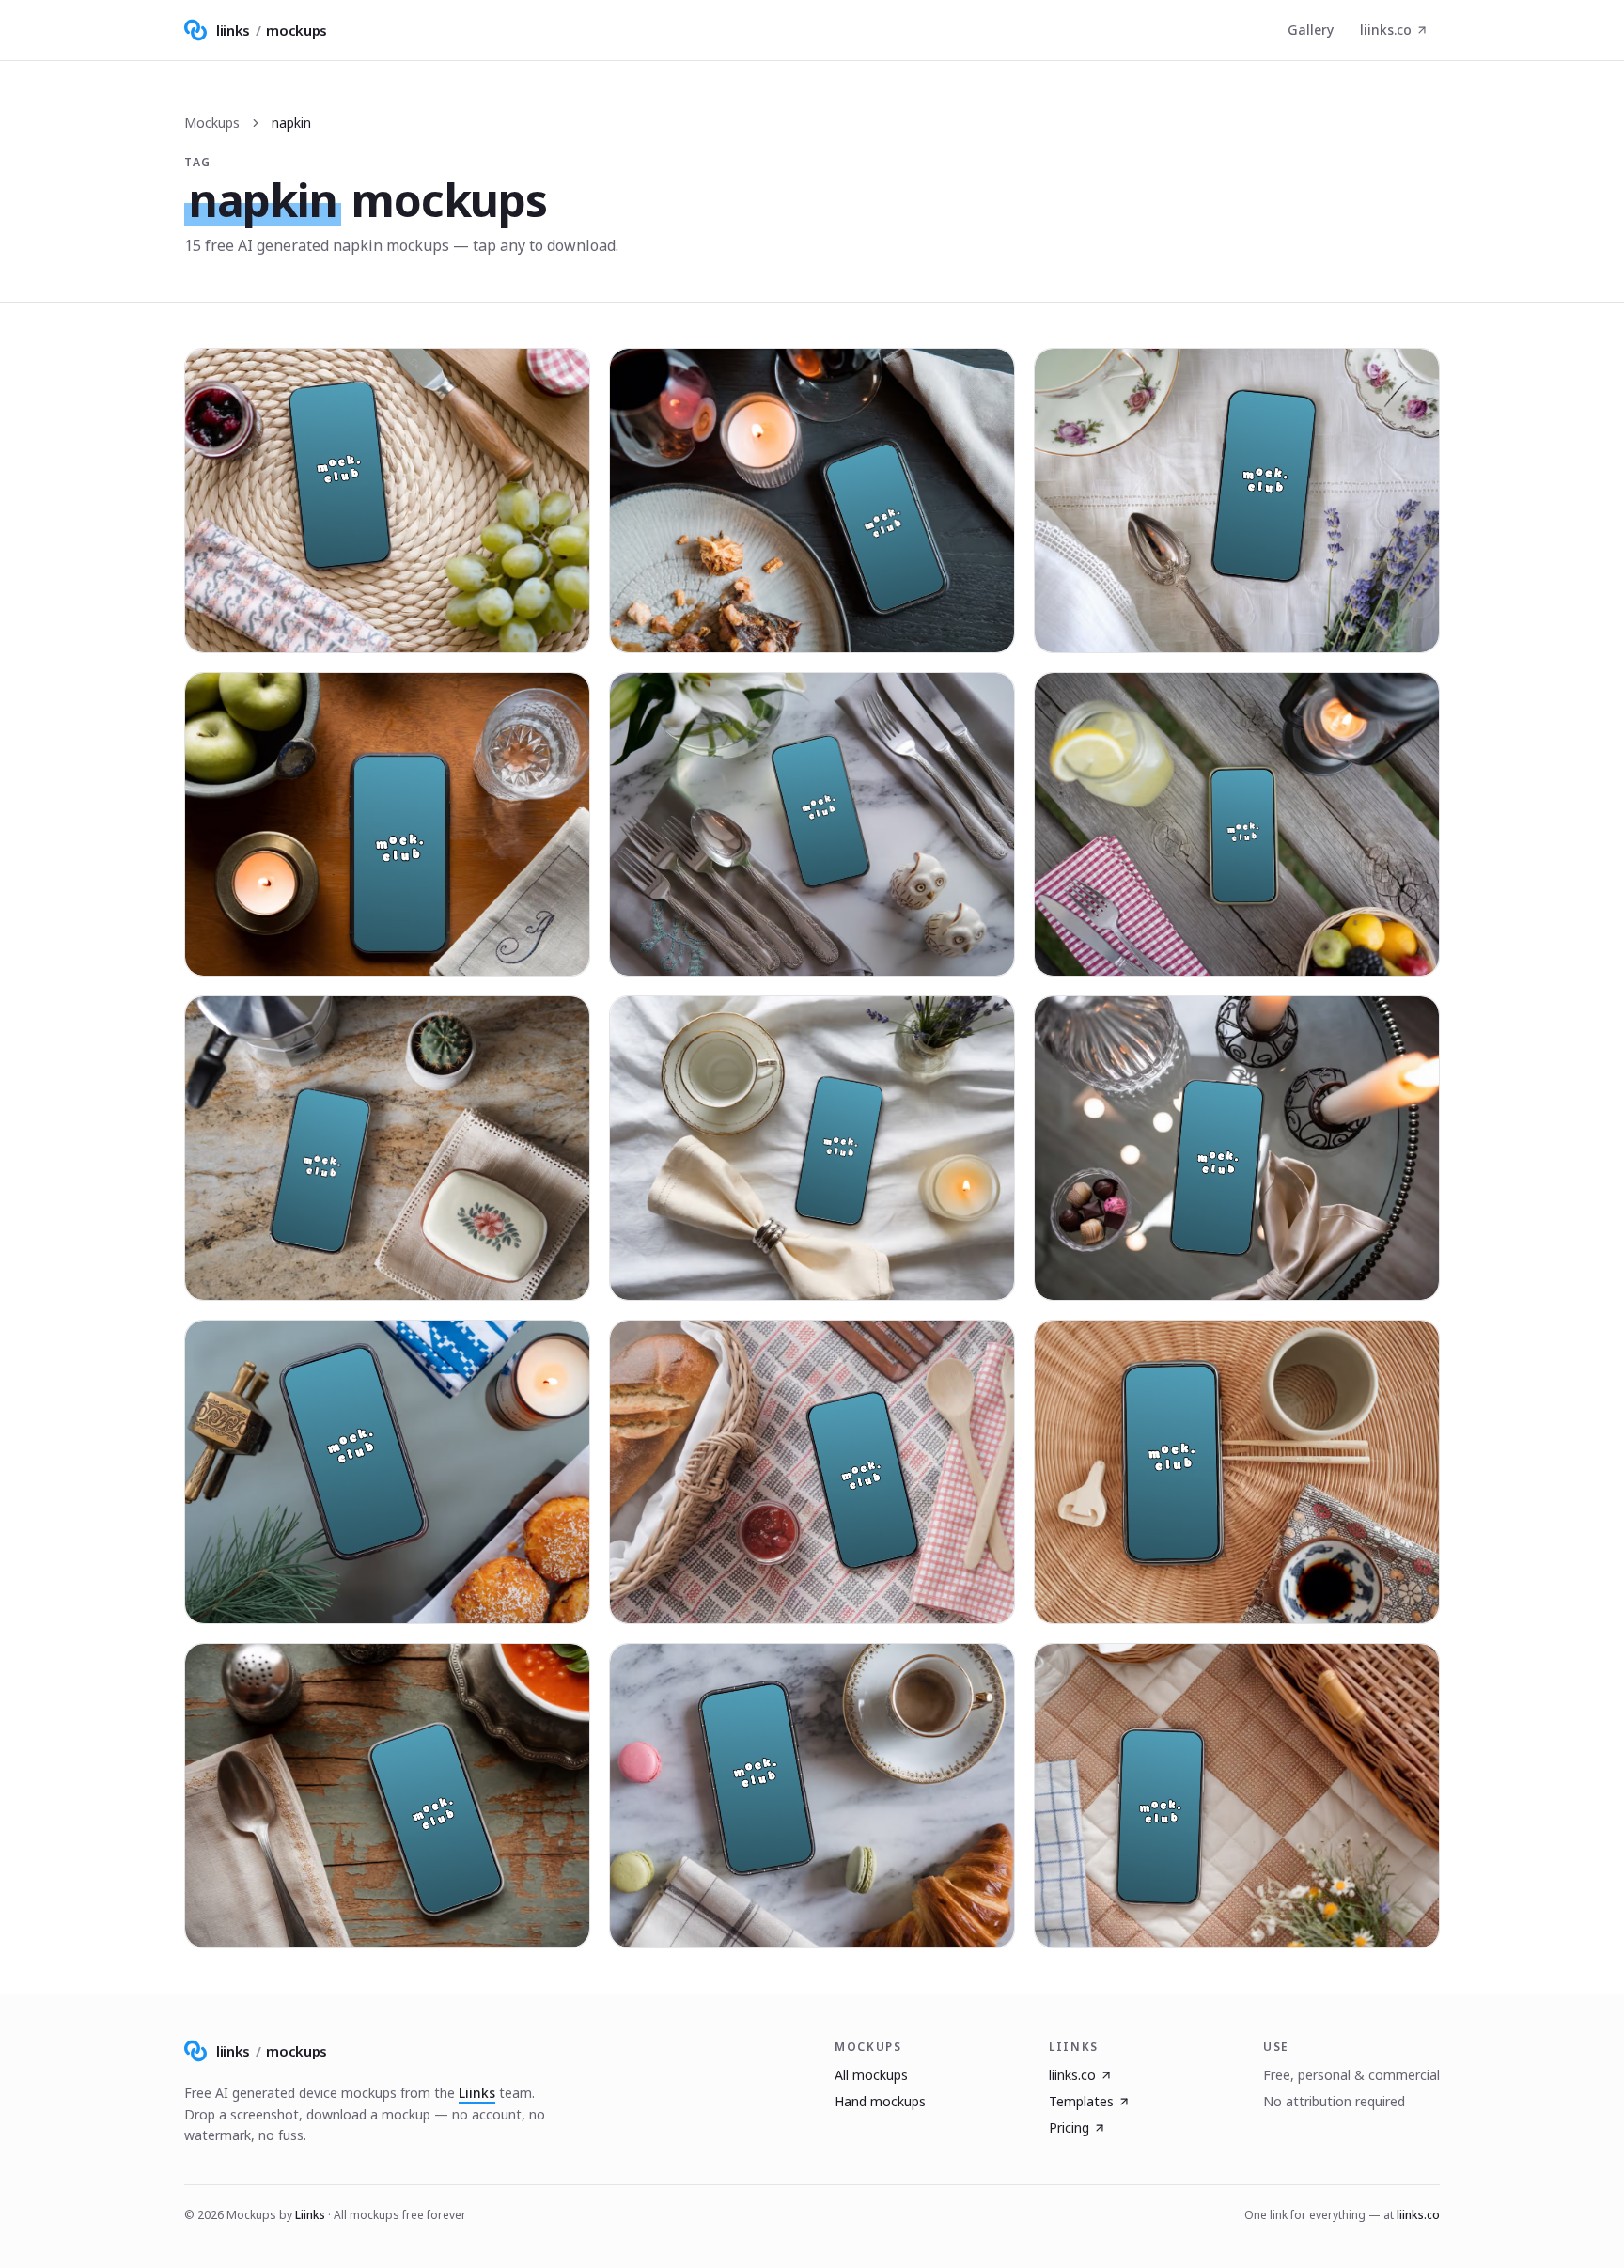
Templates (1081, 2101)
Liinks (477, 2093)
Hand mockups (880, 2101)
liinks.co (1386, 30)
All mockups (871, 2075)
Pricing (1069, 2127)
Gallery (1311, 30)
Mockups (212, 123)
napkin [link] (291, 123)
